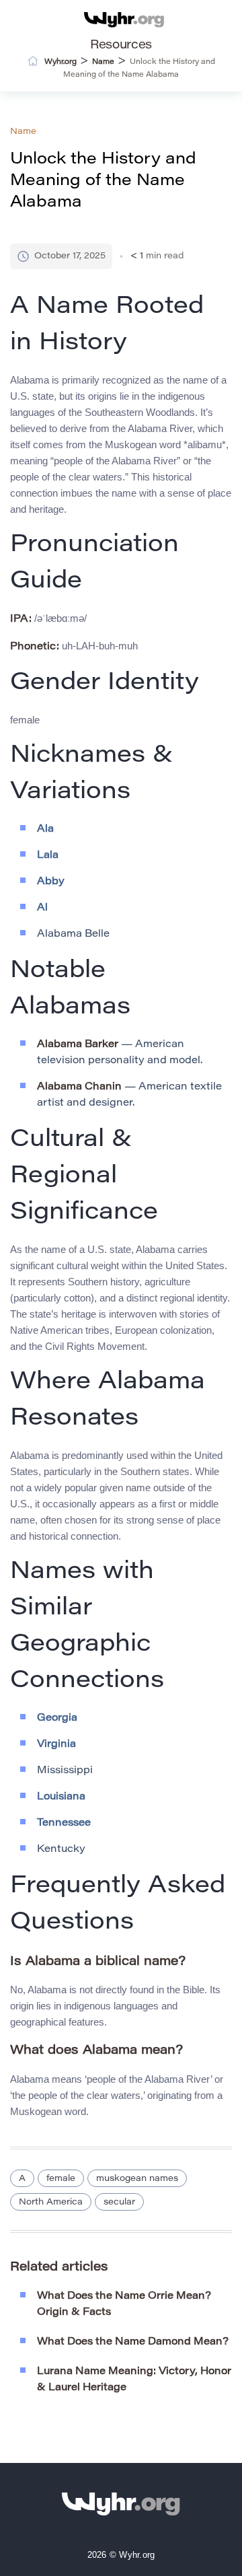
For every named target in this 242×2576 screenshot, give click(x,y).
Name (23, 132)
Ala (45, 829)
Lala (48, 856)
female (61, 2179)
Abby (51, 882)
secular (119, 2202)
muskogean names (137, 2179)
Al (42, 908)
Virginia (56, 1745)
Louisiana (61, 1797)
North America (51, 2202)
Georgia (57, 1718)
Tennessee (64, 1823)
